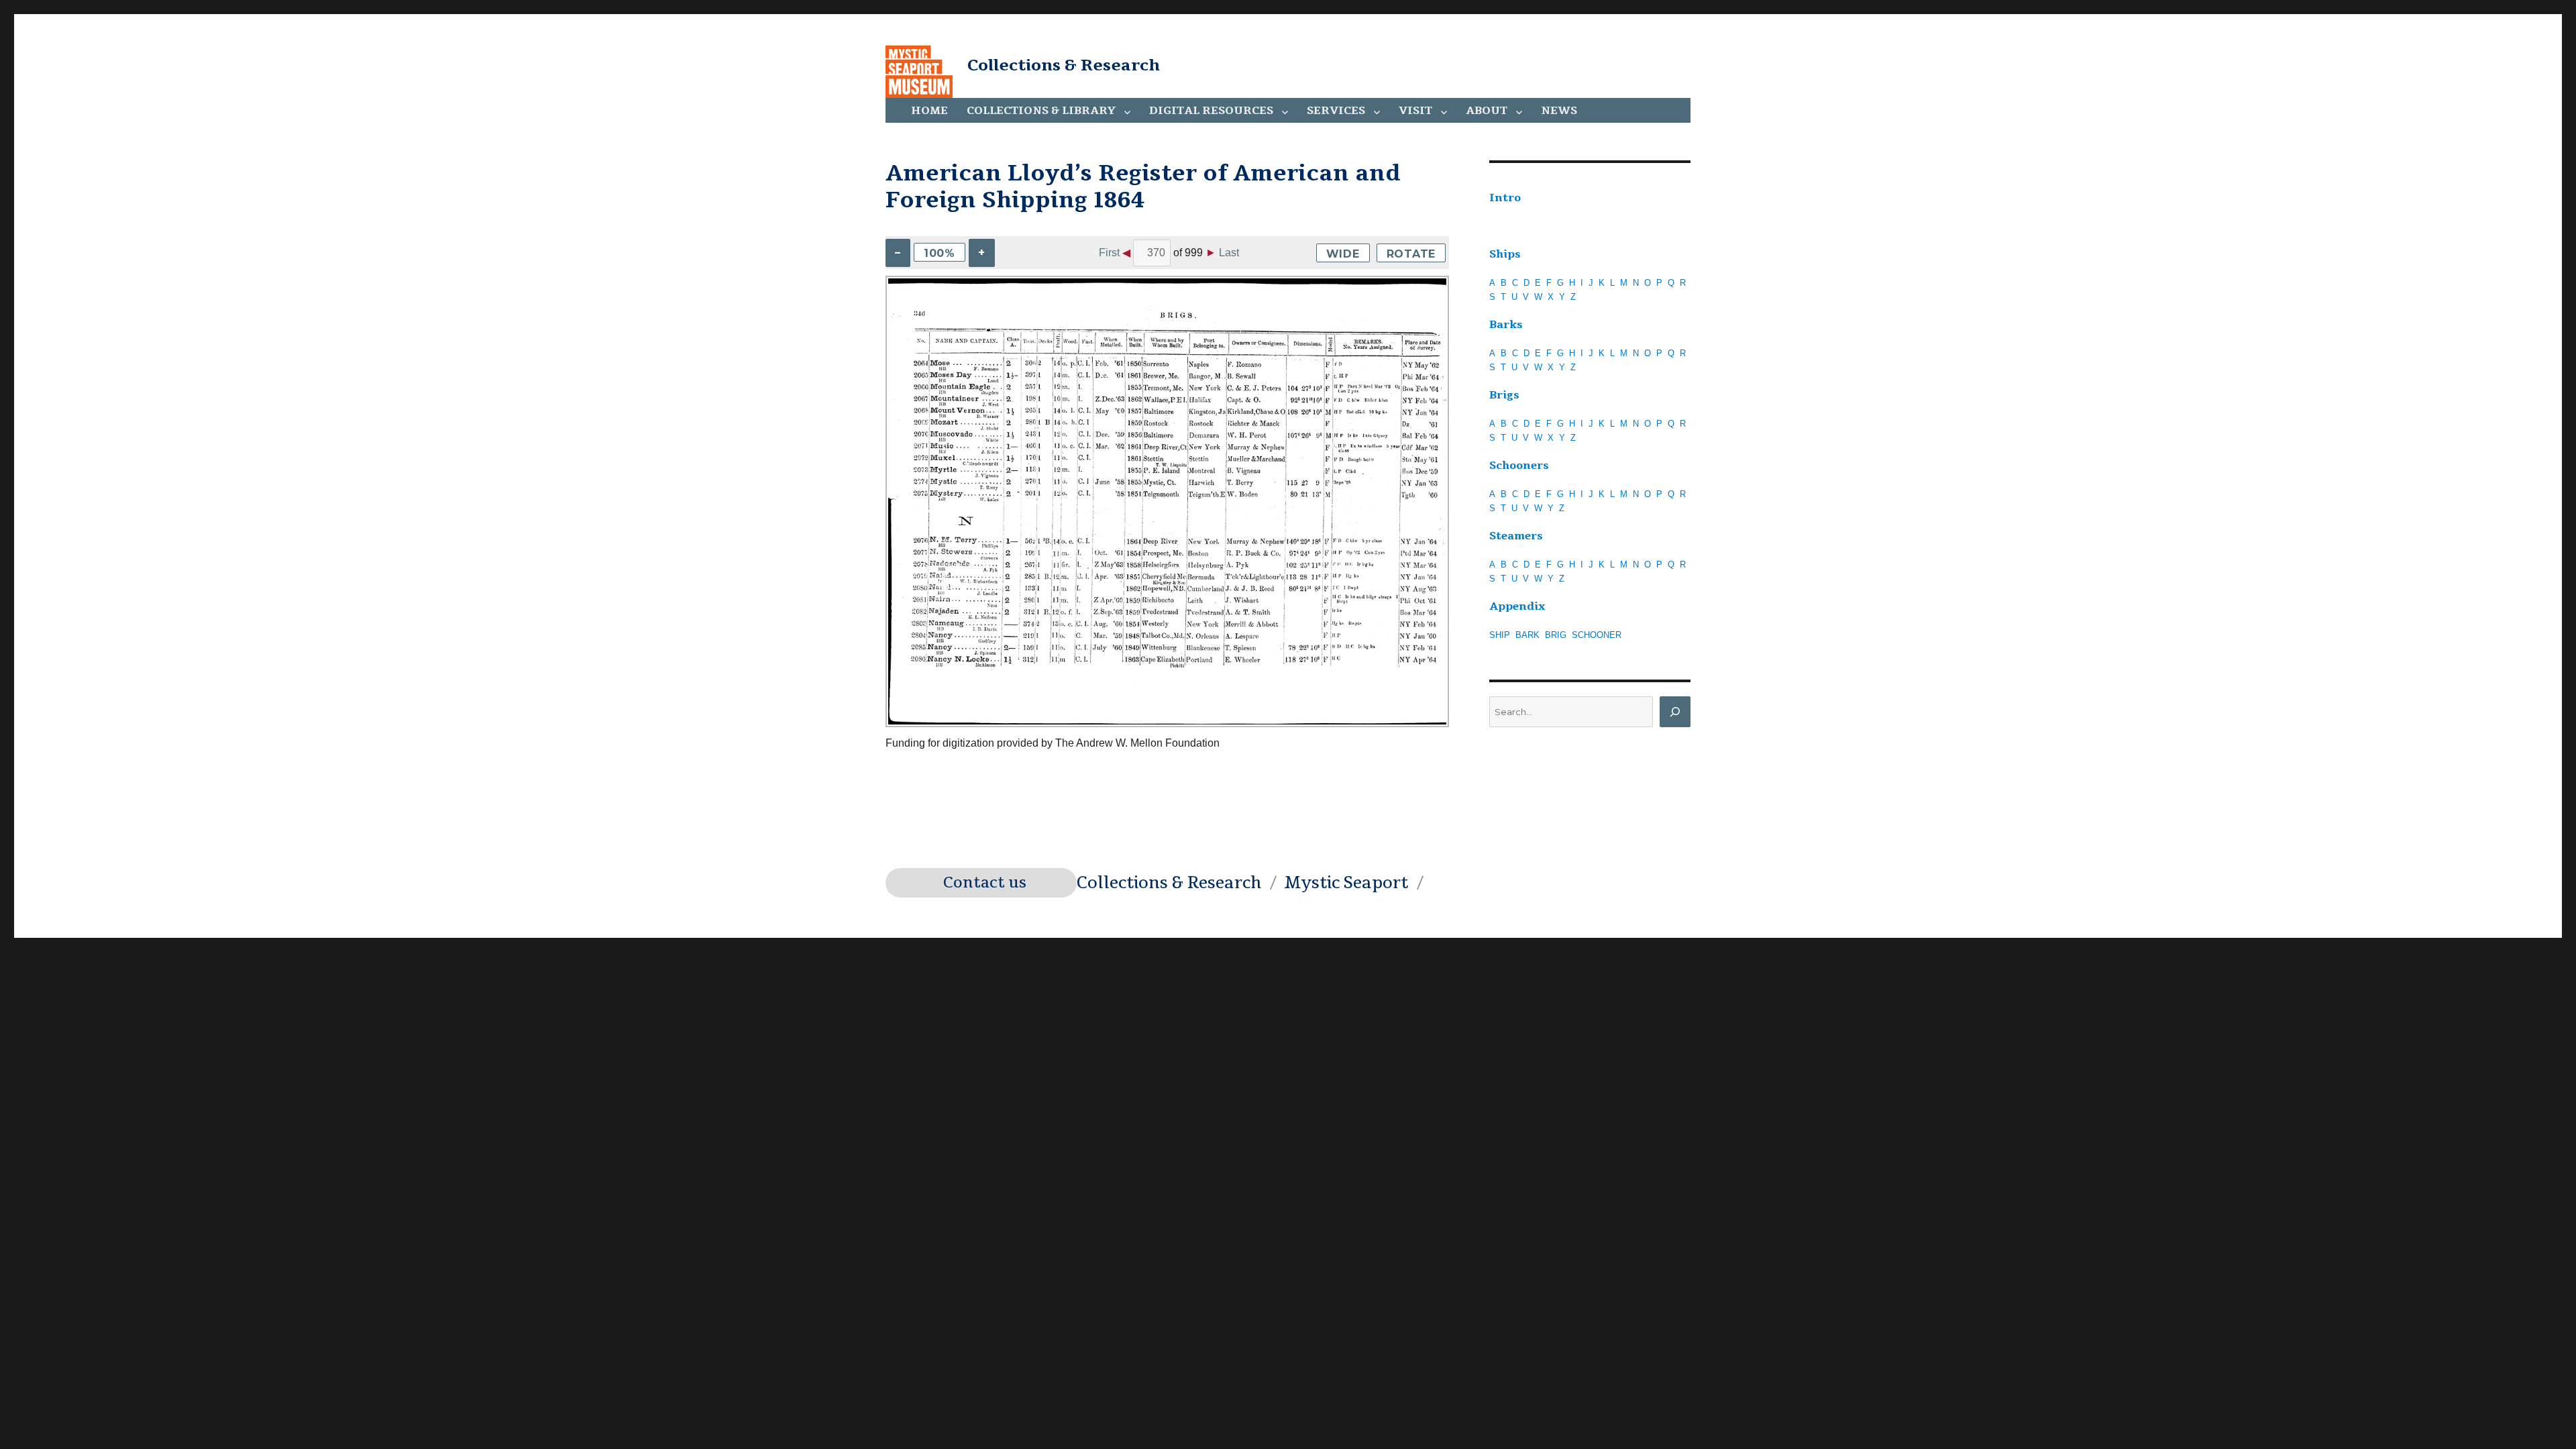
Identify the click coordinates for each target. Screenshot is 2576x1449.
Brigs (1504, 395)
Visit (1415, 111)
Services (1336, 111)
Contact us (985, 883)
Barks (1506, 325)
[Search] (1675, 712)
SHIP (1500, 635)
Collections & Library (1041, 111)
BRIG (1556, 635)
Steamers (1516, 536)
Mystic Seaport (1346, 883)
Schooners (1519, 466)
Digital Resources (1211, 111)
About (1487, 111)
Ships (1505, 254)
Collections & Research (1064, 65)
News (1559, 111)
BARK (1527, 635)
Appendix (1517, 606)
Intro (1505, 198)
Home (929, 111)
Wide (1343, 254)
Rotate (1411, 254)
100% (940, 253)
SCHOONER (1597, 635)
